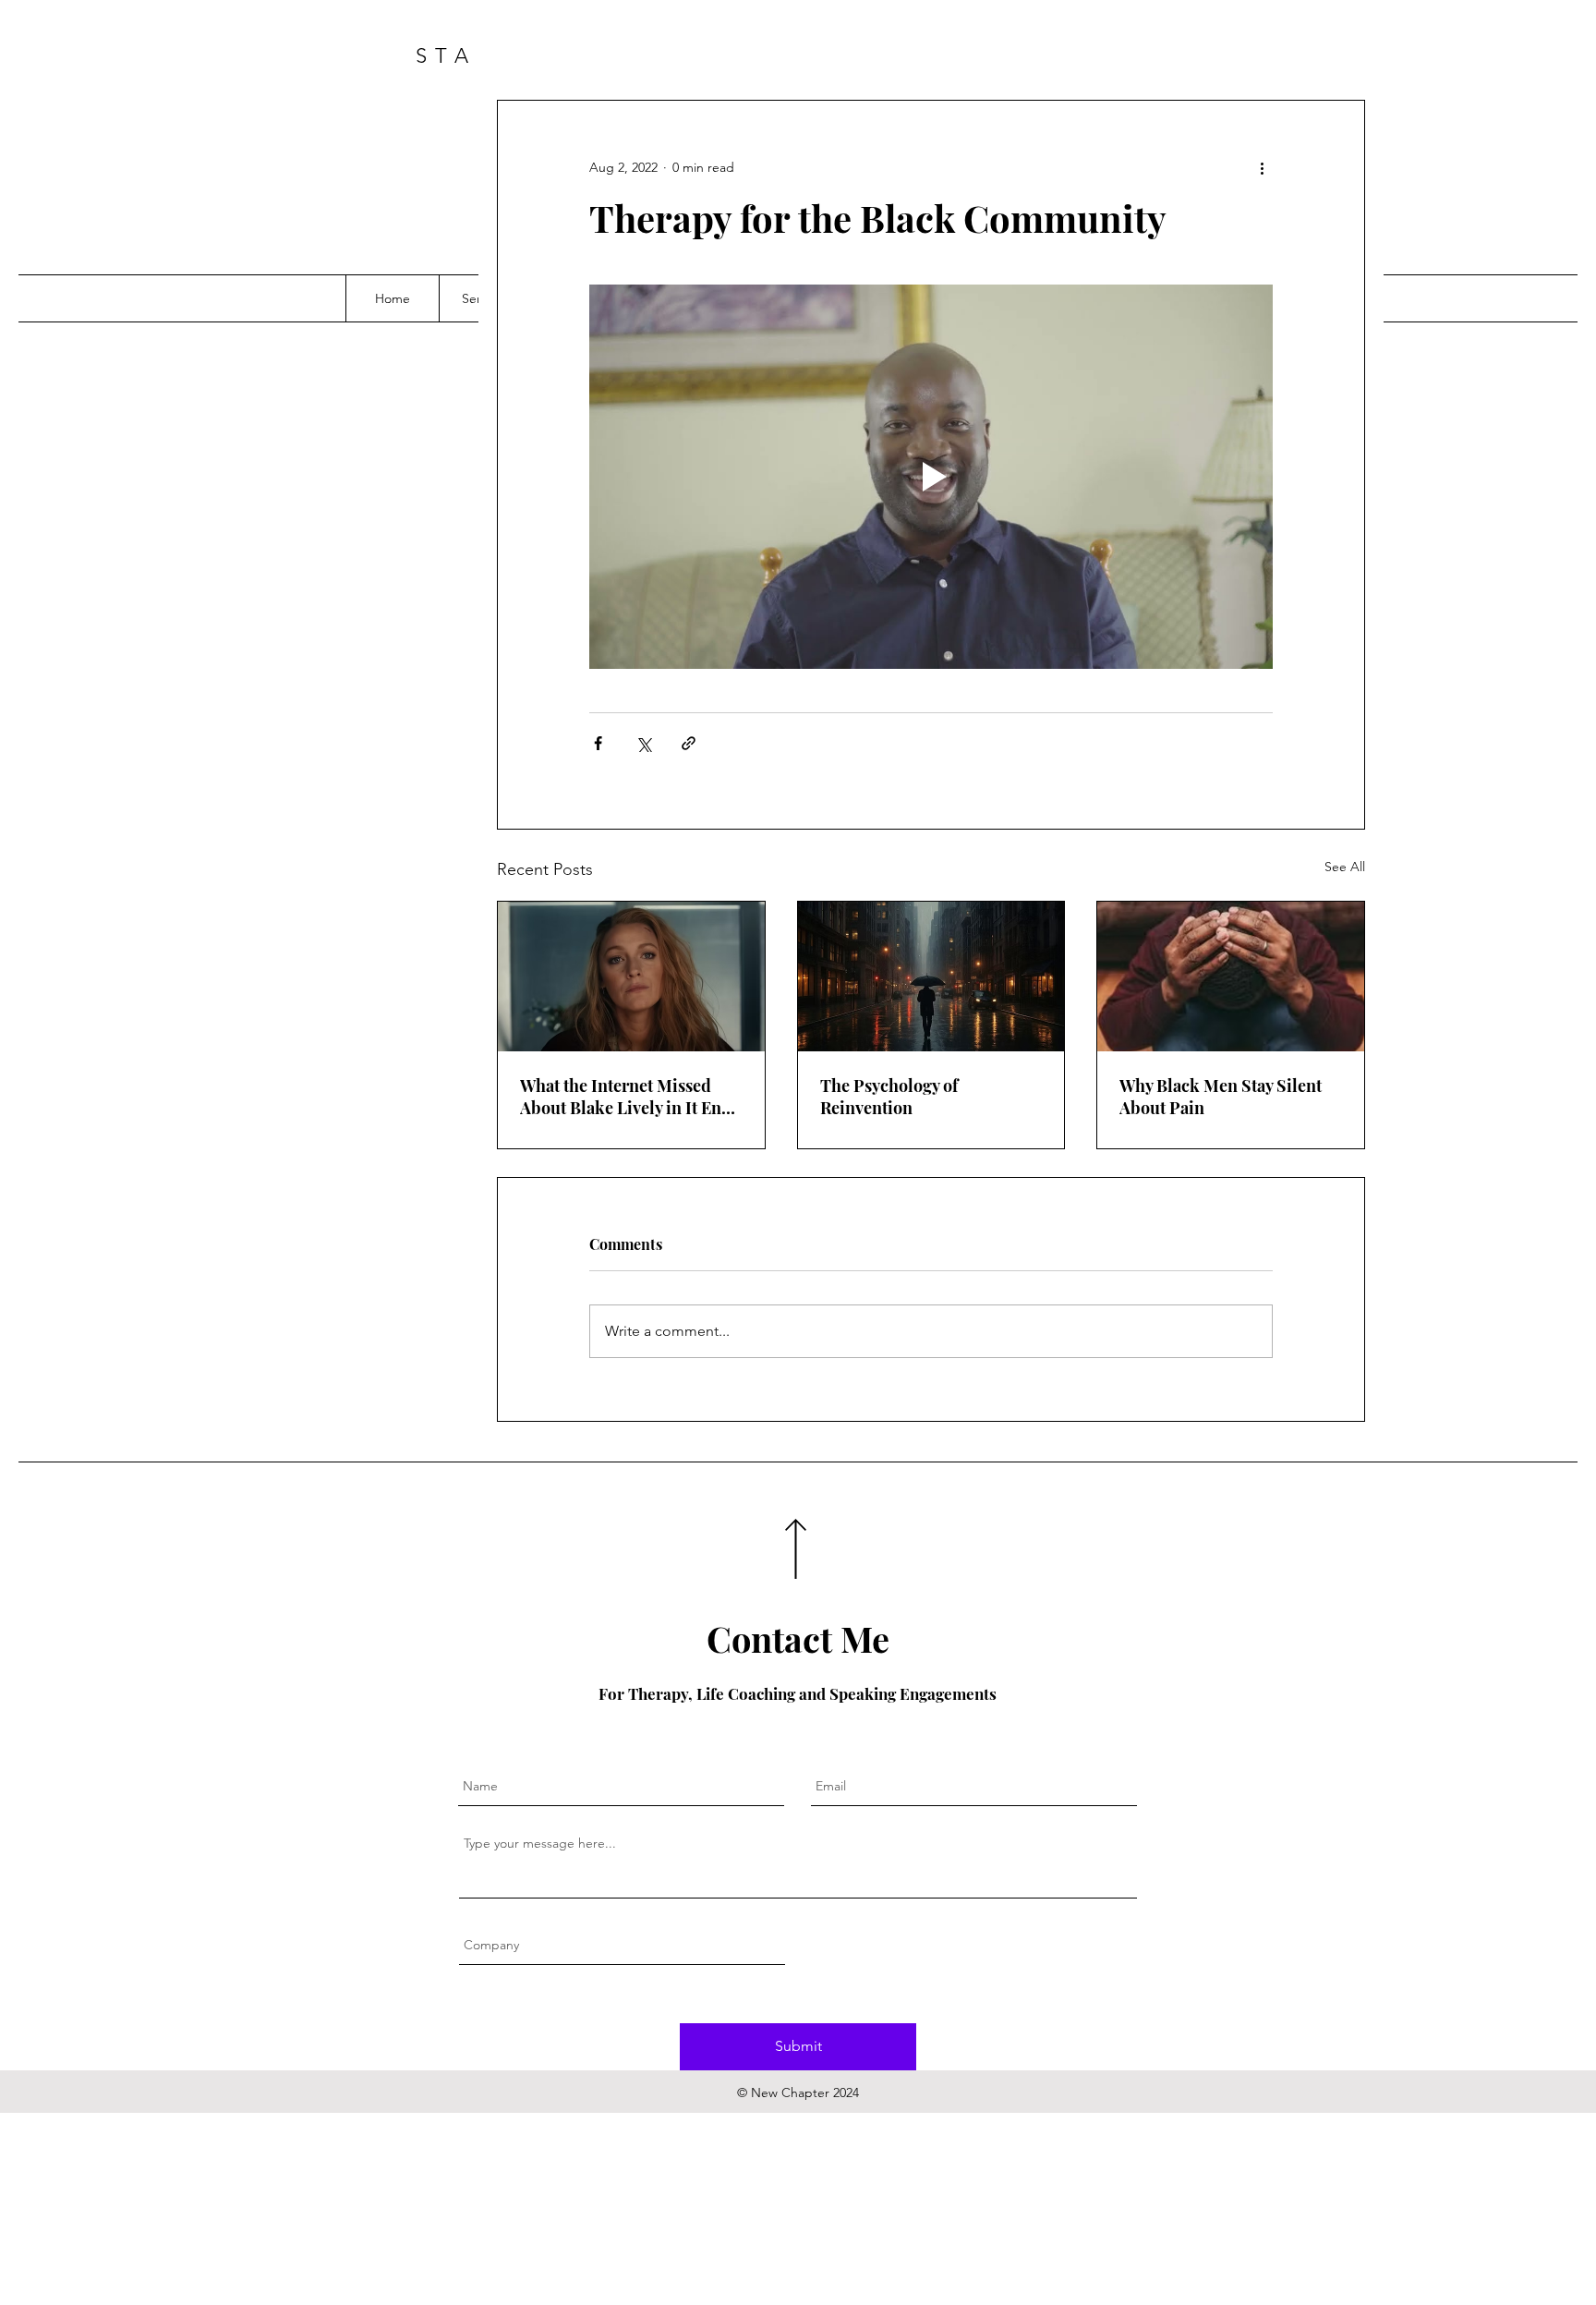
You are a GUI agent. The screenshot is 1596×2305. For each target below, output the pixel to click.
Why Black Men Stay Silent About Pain (1221, 1097)
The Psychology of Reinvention (889, 1097)
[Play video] (931, 477)
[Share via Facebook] (598, 743)
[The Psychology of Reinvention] (931, 977)
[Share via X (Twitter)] (643, 743)
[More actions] (1262, 167)
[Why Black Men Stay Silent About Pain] (1231, 977)
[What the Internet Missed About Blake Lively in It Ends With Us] (631, 977)
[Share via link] (689, 743)
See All (1345, 867)
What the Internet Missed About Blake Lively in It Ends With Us (629, 1097)
